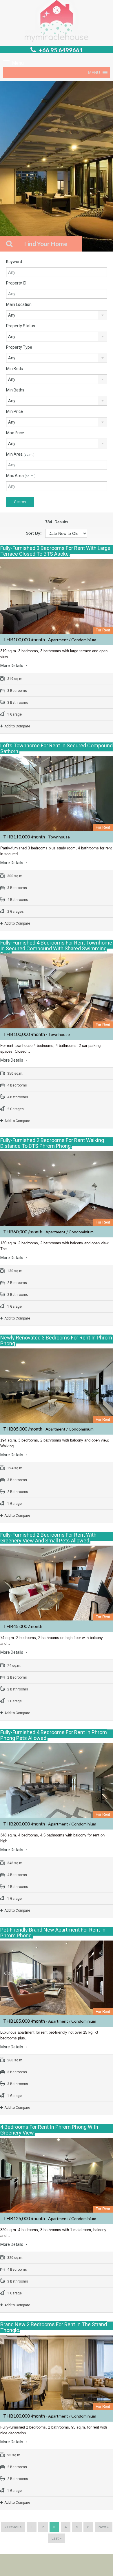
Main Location (19, 304)
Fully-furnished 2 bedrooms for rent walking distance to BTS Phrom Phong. (52, 1143)
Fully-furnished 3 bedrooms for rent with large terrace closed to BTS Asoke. (55, 551)
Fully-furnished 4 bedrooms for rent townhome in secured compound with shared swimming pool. (56, 948)
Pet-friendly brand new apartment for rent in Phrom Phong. (53, 1933)
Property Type (19, 347)
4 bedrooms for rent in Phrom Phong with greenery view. (49, 2130)
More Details (12, 666)
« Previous (13, 2527)
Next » (104, 2527)
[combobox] (57, 315)
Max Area (21, 476)
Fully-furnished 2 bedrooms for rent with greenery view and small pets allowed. (48, 1538)
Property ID (16, 283)
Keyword (14, 262)
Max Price (15, 433)
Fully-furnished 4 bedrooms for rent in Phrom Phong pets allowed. (54, 1735)
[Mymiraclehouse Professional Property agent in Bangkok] (57, 22)
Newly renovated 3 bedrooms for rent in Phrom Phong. (56, 1340)
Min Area (20, 454)
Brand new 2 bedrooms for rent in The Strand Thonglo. (54, 2327)
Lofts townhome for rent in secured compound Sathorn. (57, 748)
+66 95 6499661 (61, 50)
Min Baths (15, 390)
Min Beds (14, 369)
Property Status (21, 326)
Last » (57, 2538)
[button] (94, 73)
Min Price (14, 411)
